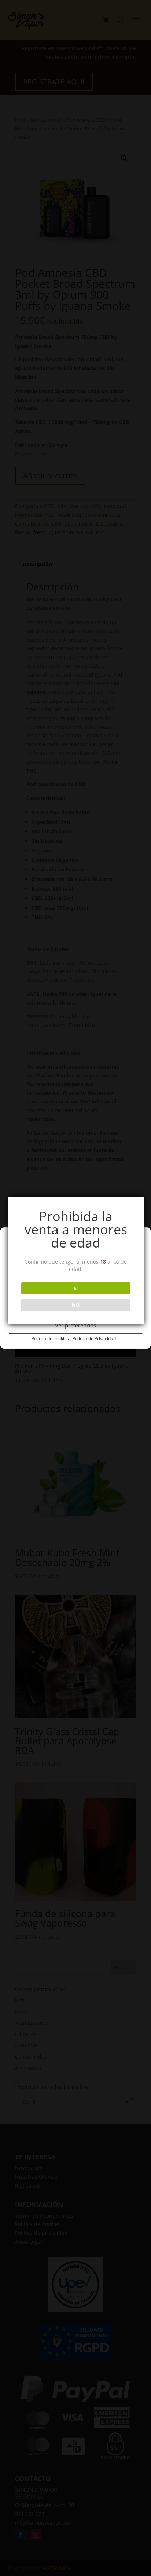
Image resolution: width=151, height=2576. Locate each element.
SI (76, 1288)
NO (76, 1305)
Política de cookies (50, 1339)
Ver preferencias (75, 1325)
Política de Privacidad (94, 1339)
